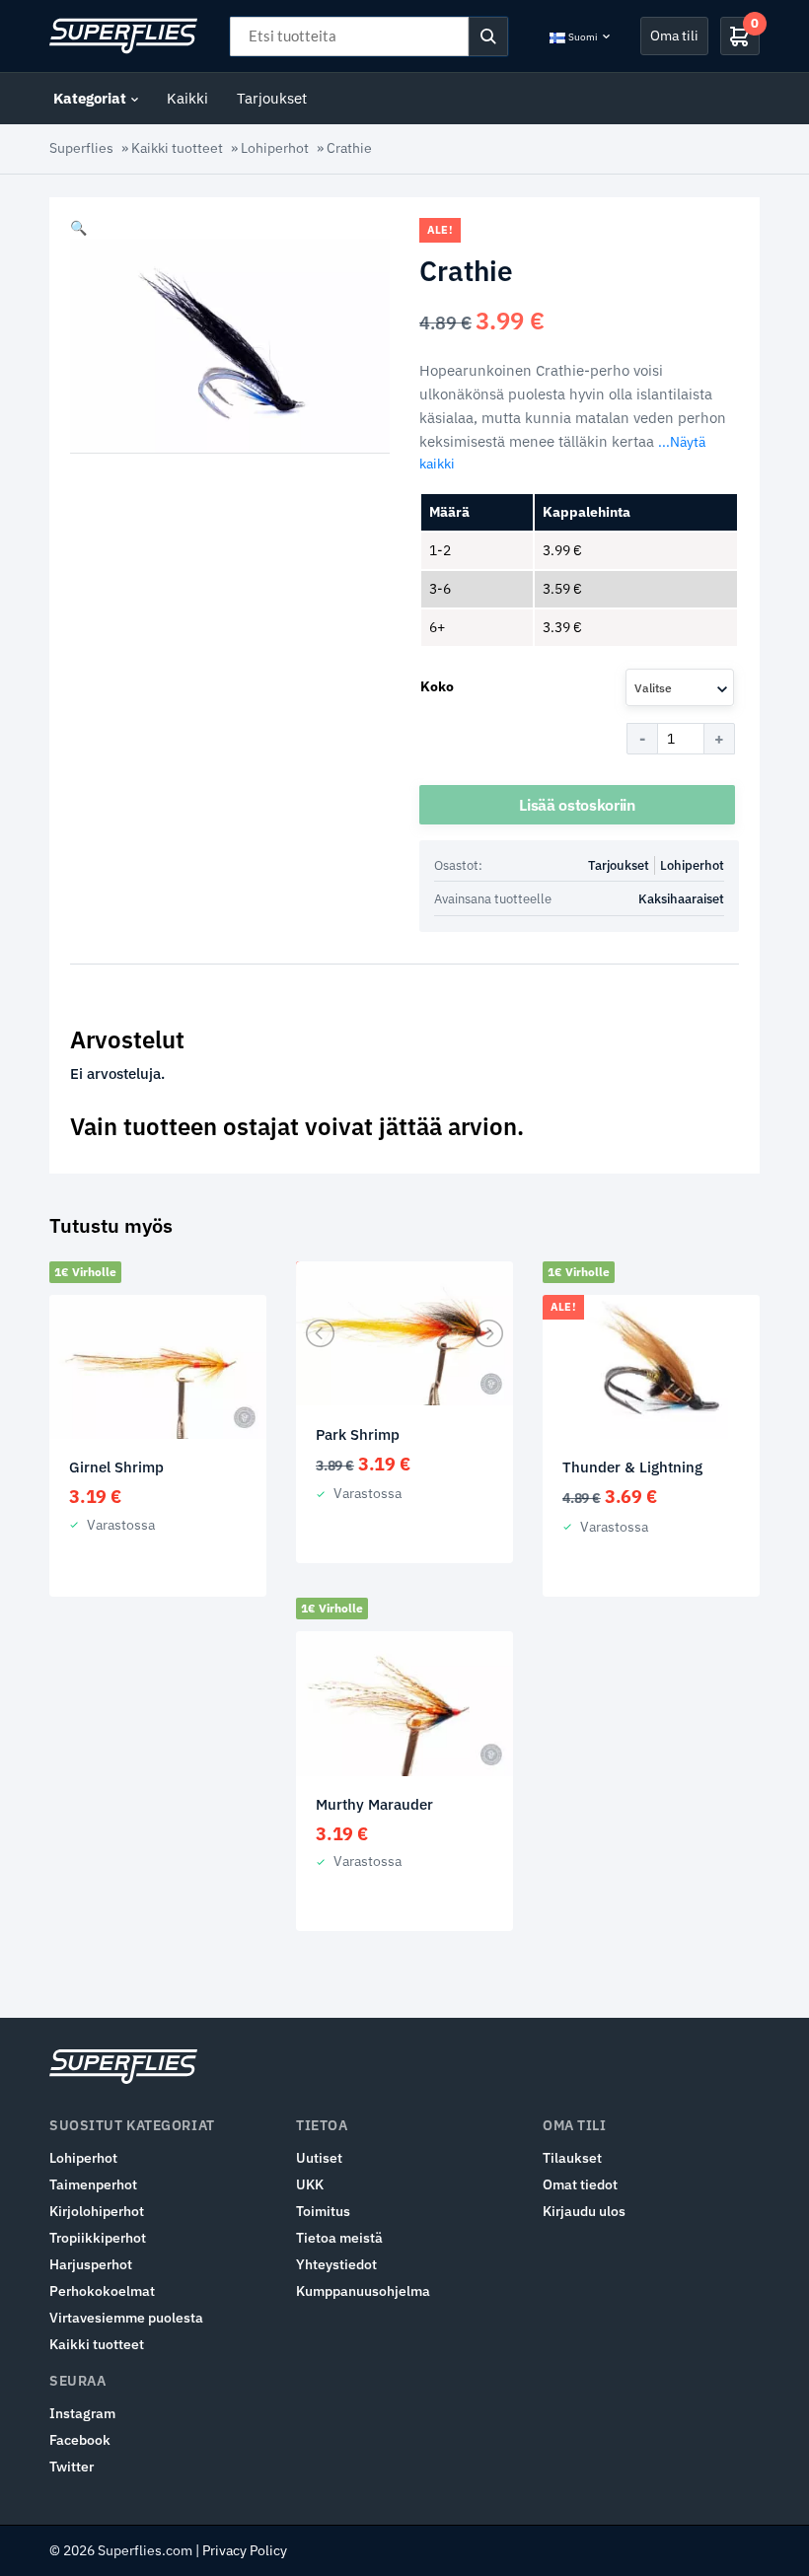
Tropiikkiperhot (98, 2238)
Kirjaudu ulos (584, 2211)
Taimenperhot (93, 2184)
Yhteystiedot (336, 2264)
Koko (437, 686)
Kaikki (187, 98)
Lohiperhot (275, 148)
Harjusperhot (91, 2264)
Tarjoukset (272, 98)
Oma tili (674, 36)
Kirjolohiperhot (97, 2211)
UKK (310, 2184)
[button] (78, 228)
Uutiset (319, 2158)
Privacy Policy (245, 2550)
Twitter (72, 2467)
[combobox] (680, 687)
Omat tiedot (580, 2184)
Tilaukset (572, 2158)
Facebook (80, 2440)
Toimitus (323, 2211)
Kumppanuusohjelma (363, 2291)
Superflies (81, 148)
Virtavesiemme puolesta (126, 2318)
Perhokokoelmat (102, 2291)
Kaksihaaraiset (681, 899)
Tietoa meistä (339, 2238)
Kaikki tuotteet (177, 148)
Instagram (82, 2413)
